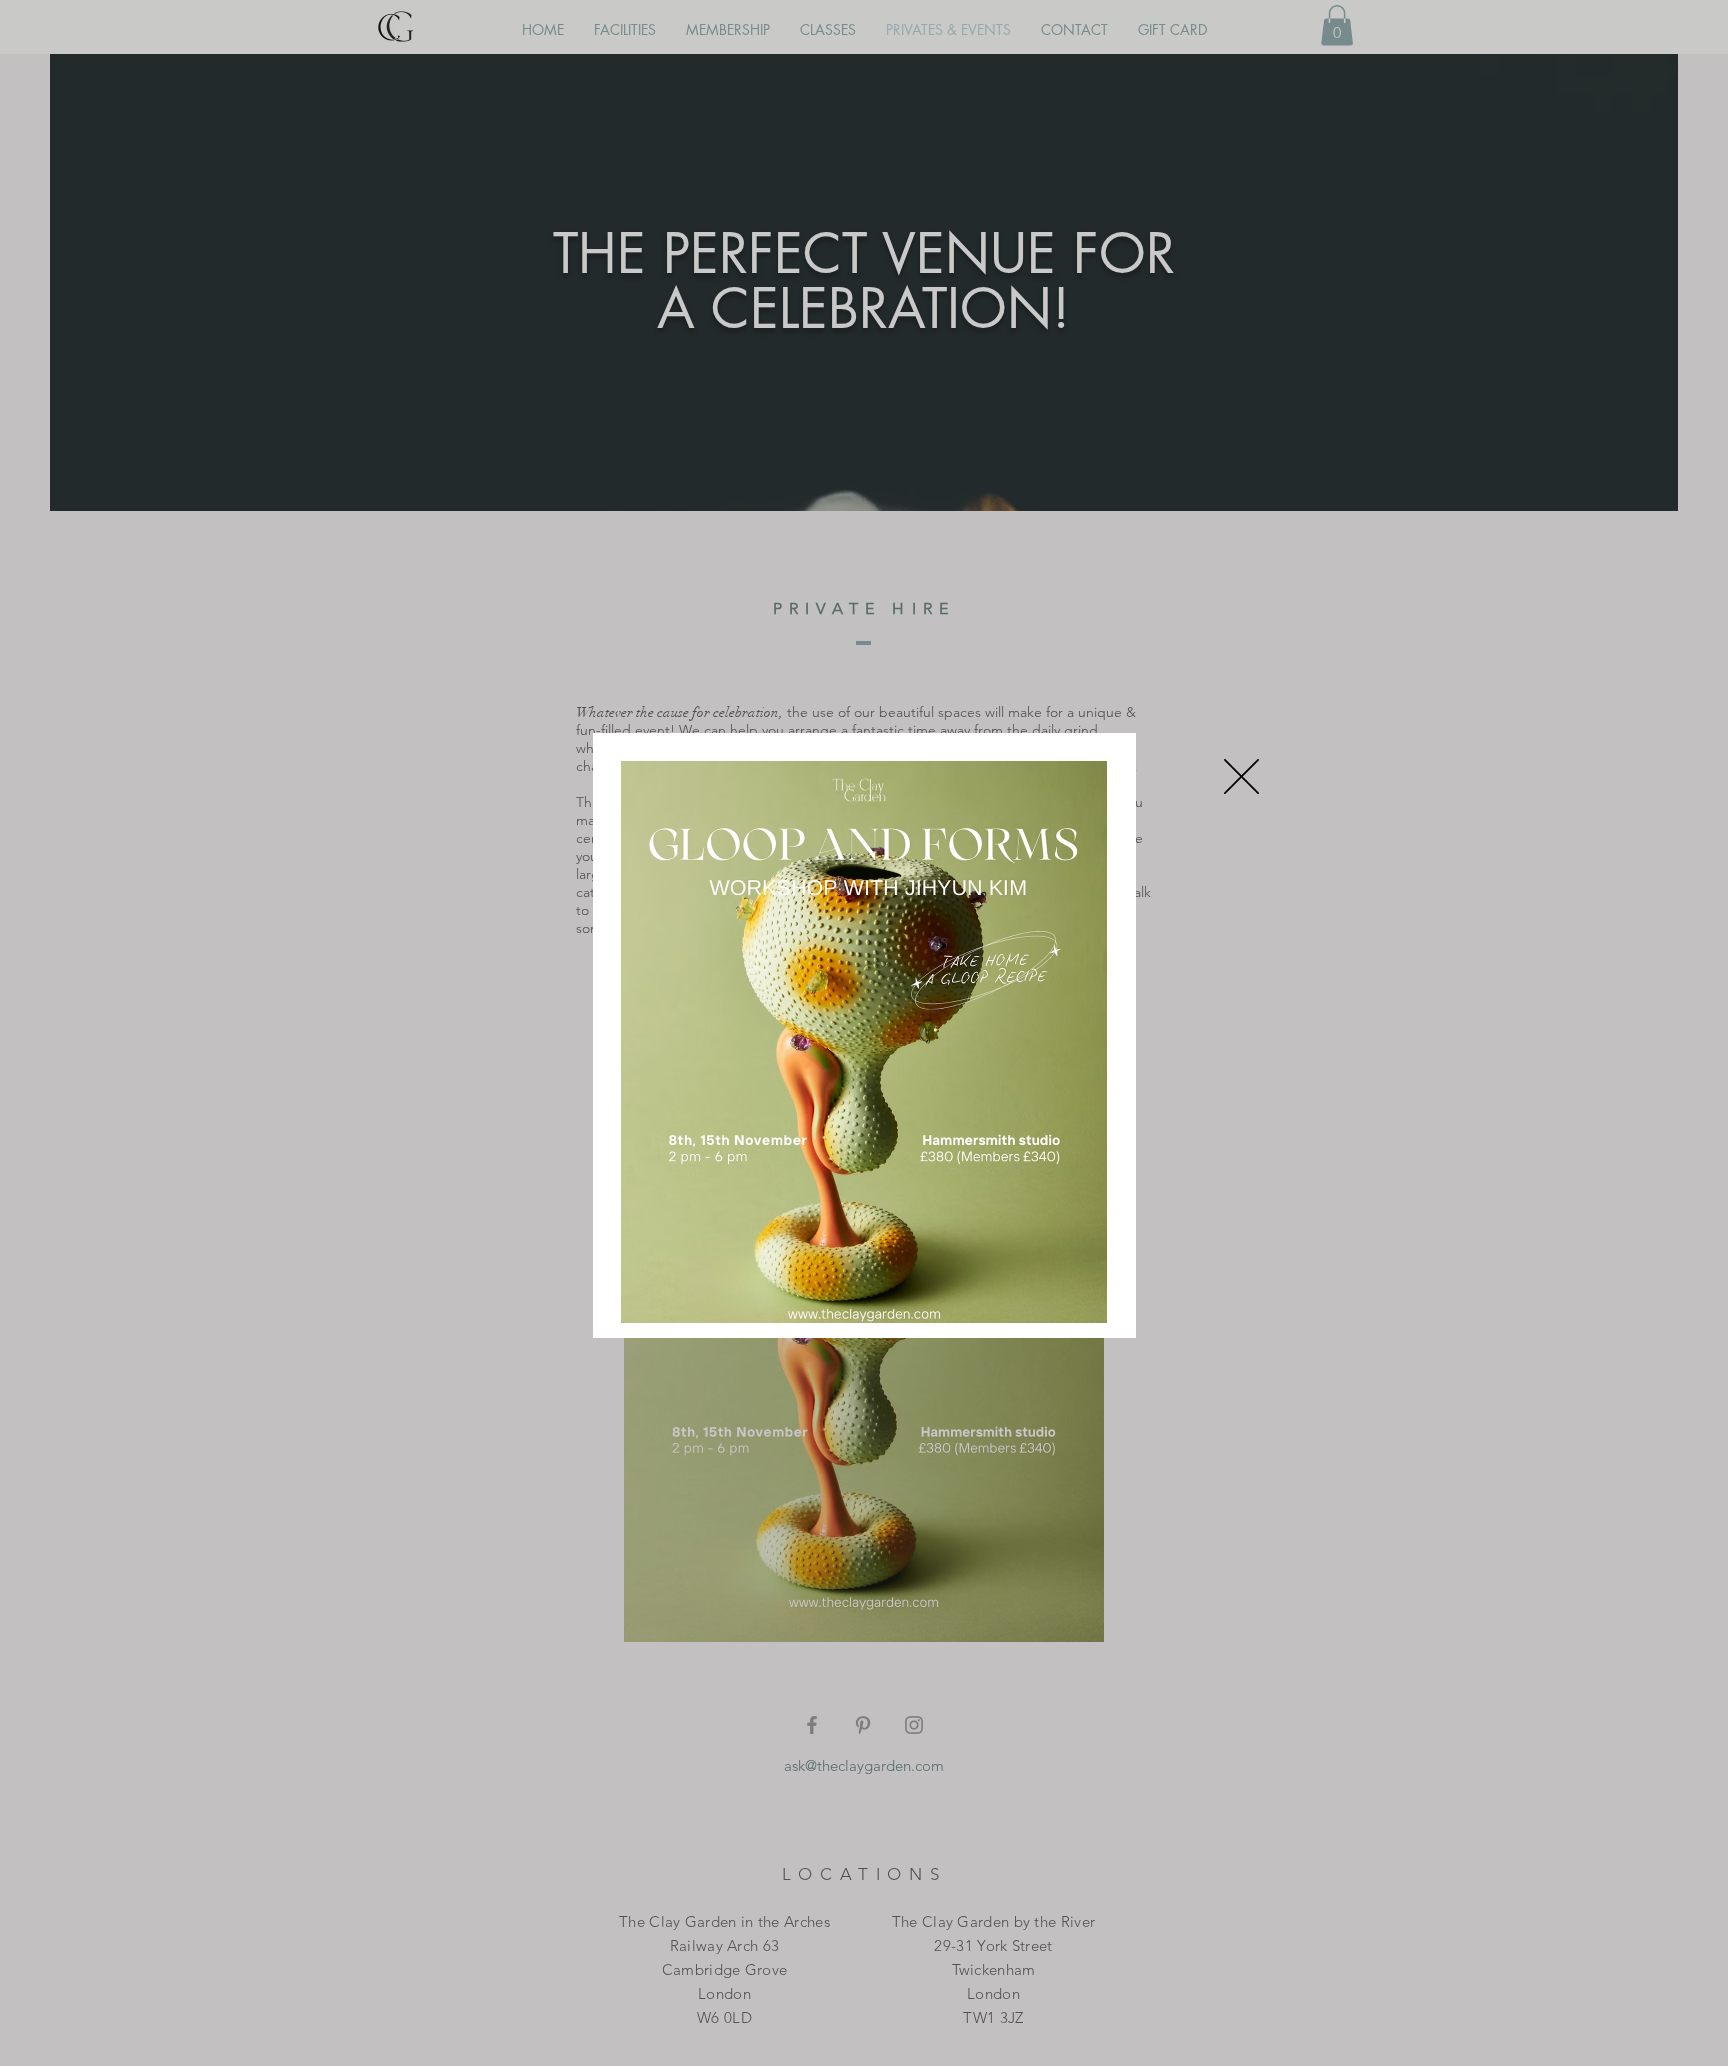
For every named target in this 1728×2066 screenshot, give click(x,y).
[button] (1241, 776)
